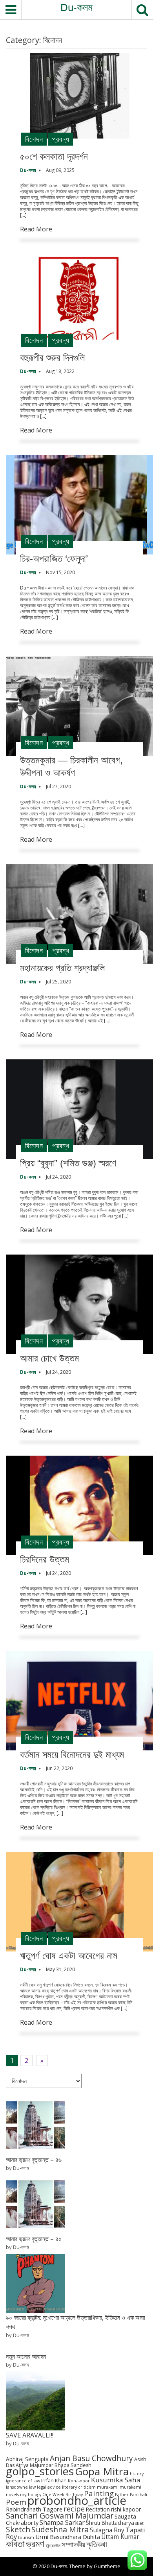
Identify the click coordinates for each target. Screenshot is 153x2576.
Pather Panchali (131, 2495)
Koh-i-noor (79, 2481)
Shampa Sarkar (62, 2522)
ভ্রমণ (35, 2543)
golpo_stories (40, 2471)
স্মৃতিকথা (97, 2544)
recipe (74, 2509)
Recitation (98, 2509)
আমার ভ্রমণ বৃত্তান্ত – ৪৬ (34, 2160)
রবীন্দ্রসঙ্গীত (53, 2546)
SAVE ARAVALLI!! (30, 2435)
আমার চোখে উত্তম (49, 1358)
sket (139, 2523)
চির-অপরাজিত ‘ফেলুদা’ (54, 559)
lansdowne (17, 2487)
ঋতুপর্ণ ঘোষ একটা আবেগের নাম (69, 1956)
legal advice (49, 2487)
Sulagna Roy (107, 2530)
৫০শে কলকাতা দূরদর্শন (54, 156)
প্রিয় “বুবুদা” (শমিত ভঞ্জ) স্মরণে (68, 1163)
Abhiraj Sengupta (27, 2459)
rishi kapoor (126, 2509)
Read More (36, 229)
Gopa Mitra (102, 2471)
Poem (16, 2502)
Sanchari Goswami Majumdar (60, 2516)
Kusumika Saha (116, 2480)
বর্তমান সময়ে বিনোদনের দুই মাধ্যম (72, 1755)
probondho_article (77, 2500)
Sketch (18, 2529)
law (32, 2487)
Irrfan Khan (54, 2481)
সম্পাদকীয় (73, 2544)
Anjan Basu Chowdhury (91, 2458)
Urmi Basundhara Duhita (68, 2537)
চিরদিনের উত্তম (45, 1559)
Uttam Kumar (120, 2537)
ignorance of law (23, 2481)
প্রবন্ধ (61, 139)
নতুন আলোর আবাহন (26, 2356)
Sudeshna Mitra (60, 2529)
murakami (108, 2487)
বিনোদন (34, 139)
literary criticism (79, 2487)
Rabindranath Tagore (34, 2509)
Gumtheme (107, 2566)
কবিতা (15, 2543)
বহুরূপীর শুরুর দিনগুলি (52, 358)
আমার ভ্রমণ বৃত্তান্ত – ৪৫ (34, 2239)
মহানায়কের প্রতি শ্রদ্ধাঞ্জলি (62, 968)
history (137, 2474)
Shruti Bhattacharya (110, 2523)
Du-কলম (76, 7)
